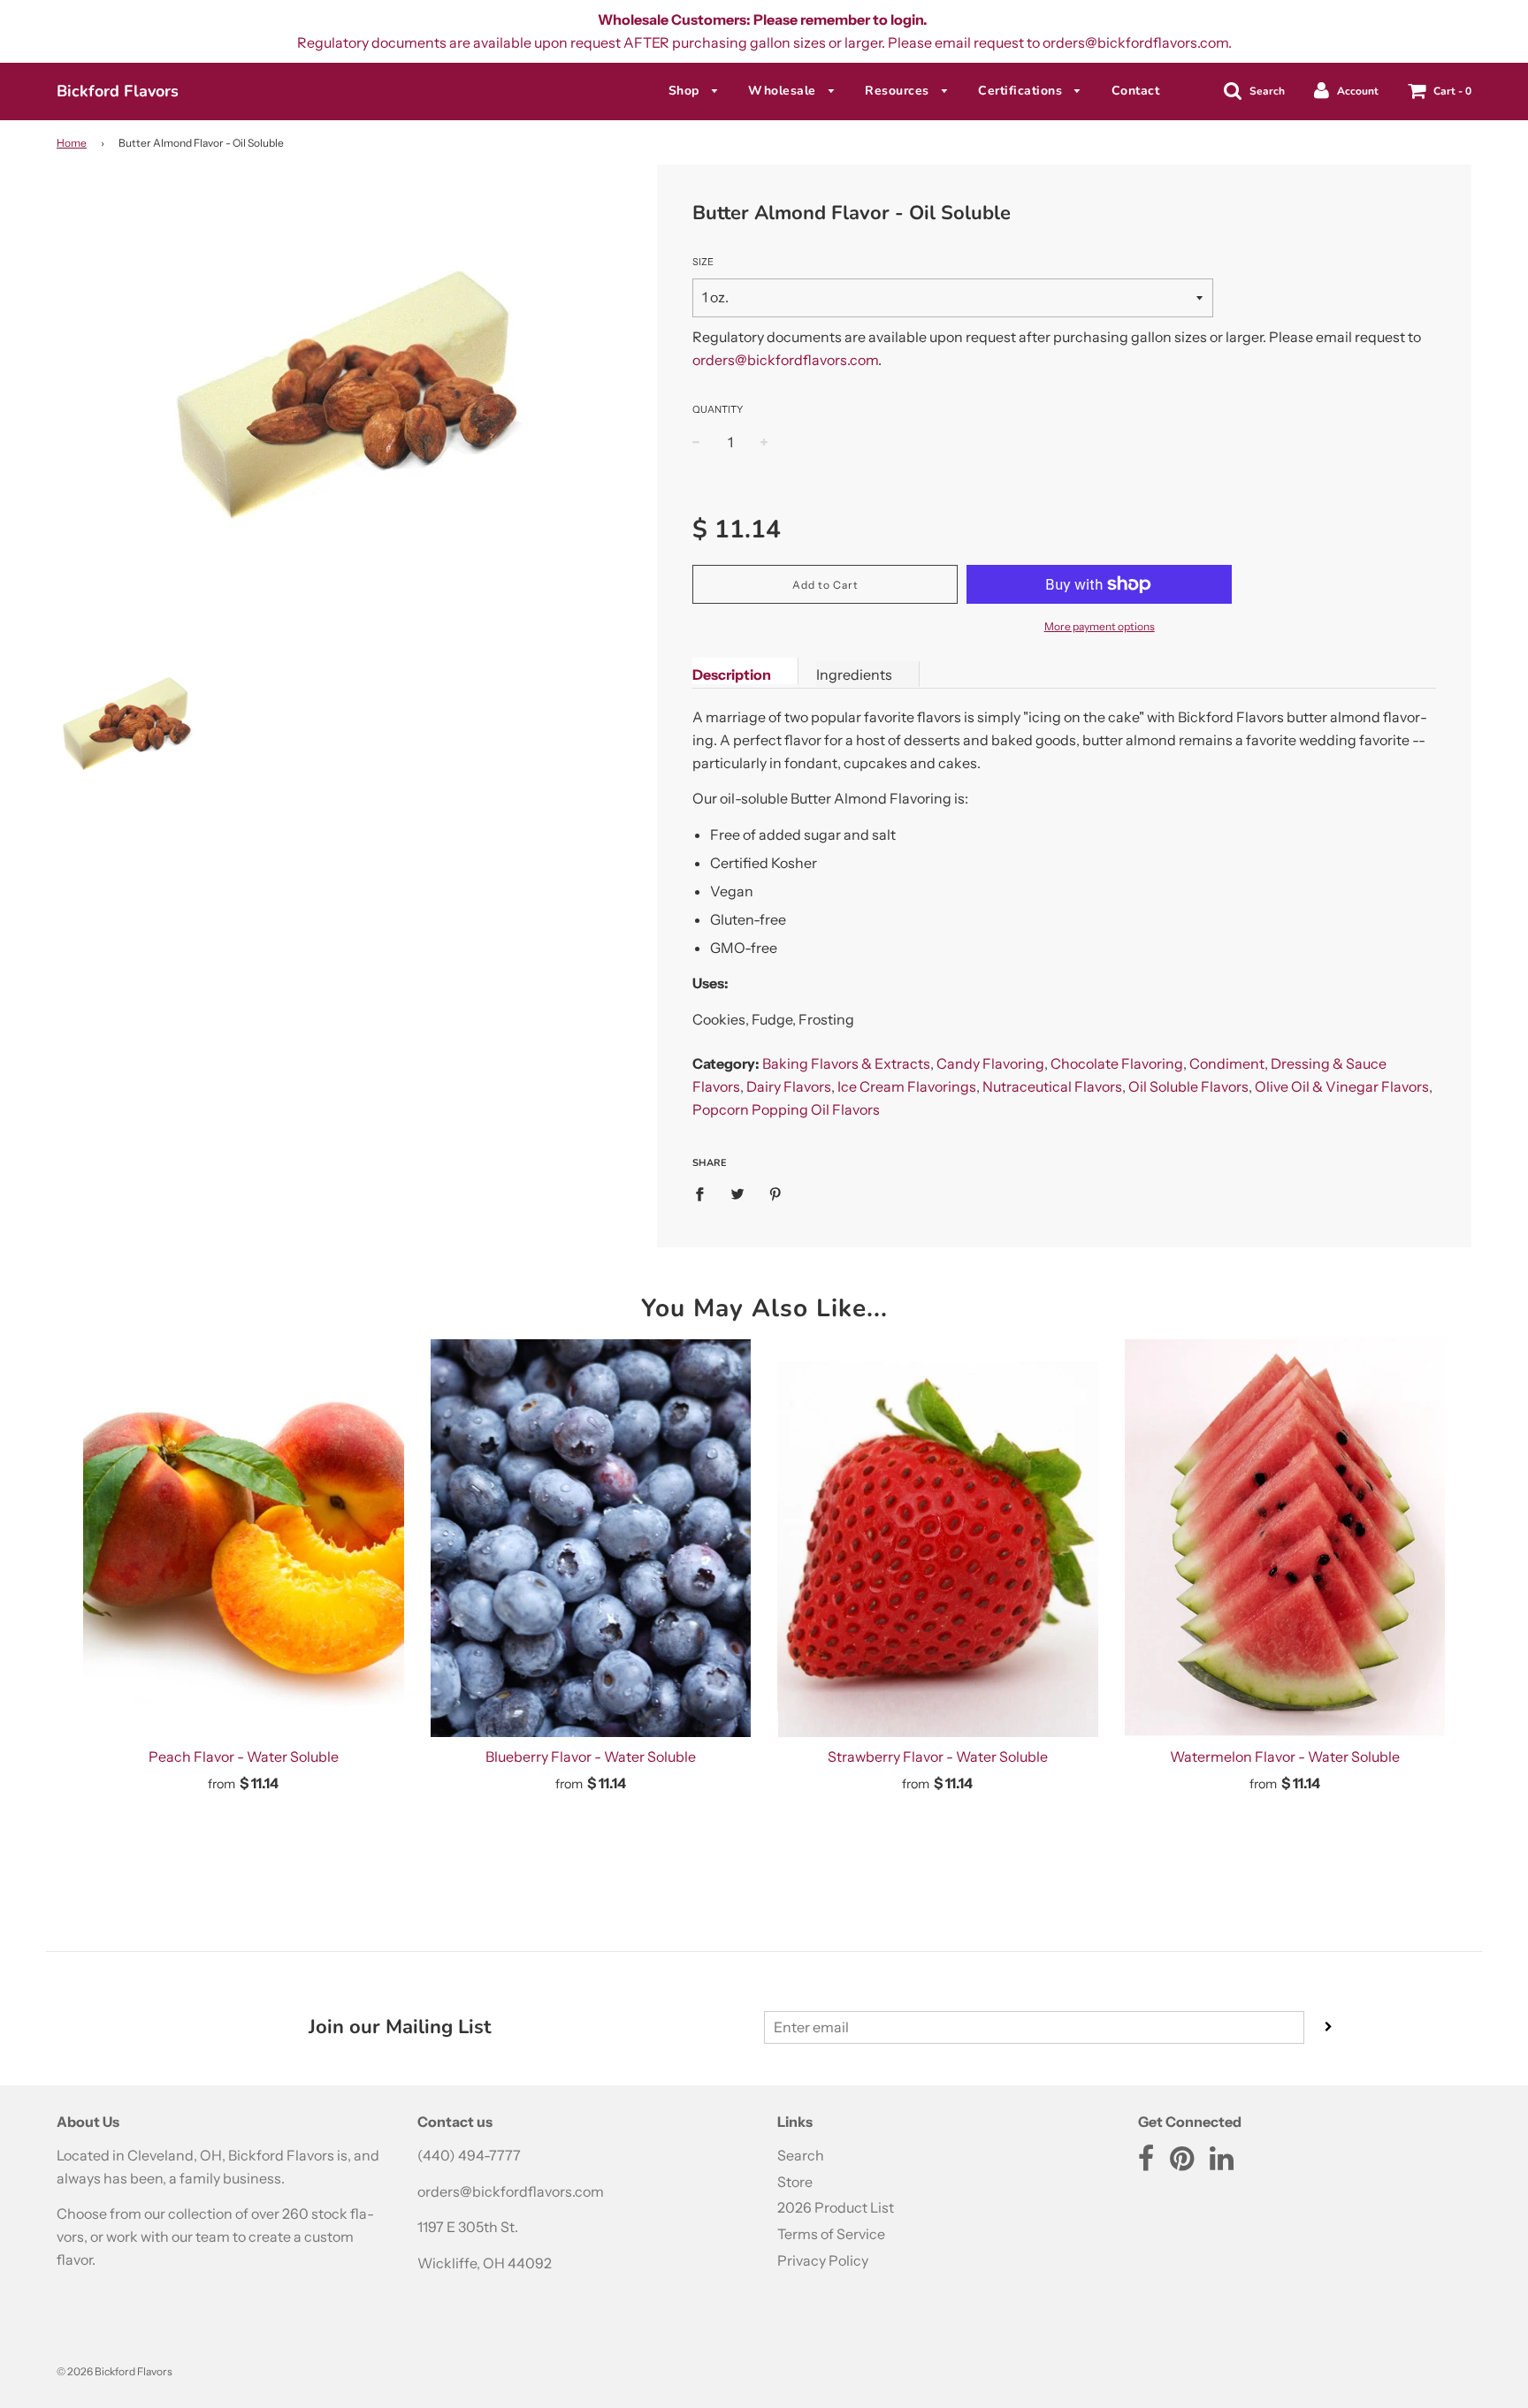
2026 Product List (836, 2207)
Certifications (1022, 91)
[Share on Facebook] (705, 1193)
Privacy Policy (823, 2260)
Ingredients (854, 674)
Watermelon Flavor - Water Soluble (1285, 1756)
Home (72, 143)
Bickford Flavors (118, 91)
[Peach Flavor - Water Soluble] (244, 1538)
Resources (899, 91)
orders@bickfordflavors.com (785, 360)
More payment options (1100, 626)
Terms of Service (831, 2234)
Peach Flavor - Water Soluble (244, 1756)
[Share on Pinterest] (775, 1193)
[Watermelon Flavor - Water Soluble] (1285, 1538)
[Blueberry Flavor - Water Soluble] (591, 1538)
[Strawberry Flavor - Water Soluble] (938, 1538)
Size (703, 262)
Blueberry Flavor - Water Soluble (591, 1756)
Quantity (718, 409)
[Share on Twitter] (737, 1193)
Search (801, 2155)
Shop (686, 91)
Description (732, 674)
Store (795, 2182)
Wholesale (784, 91)
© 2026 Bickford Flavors (115, 2371)
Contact (1136, 91)
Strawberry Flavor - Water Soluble (938, 1756)
